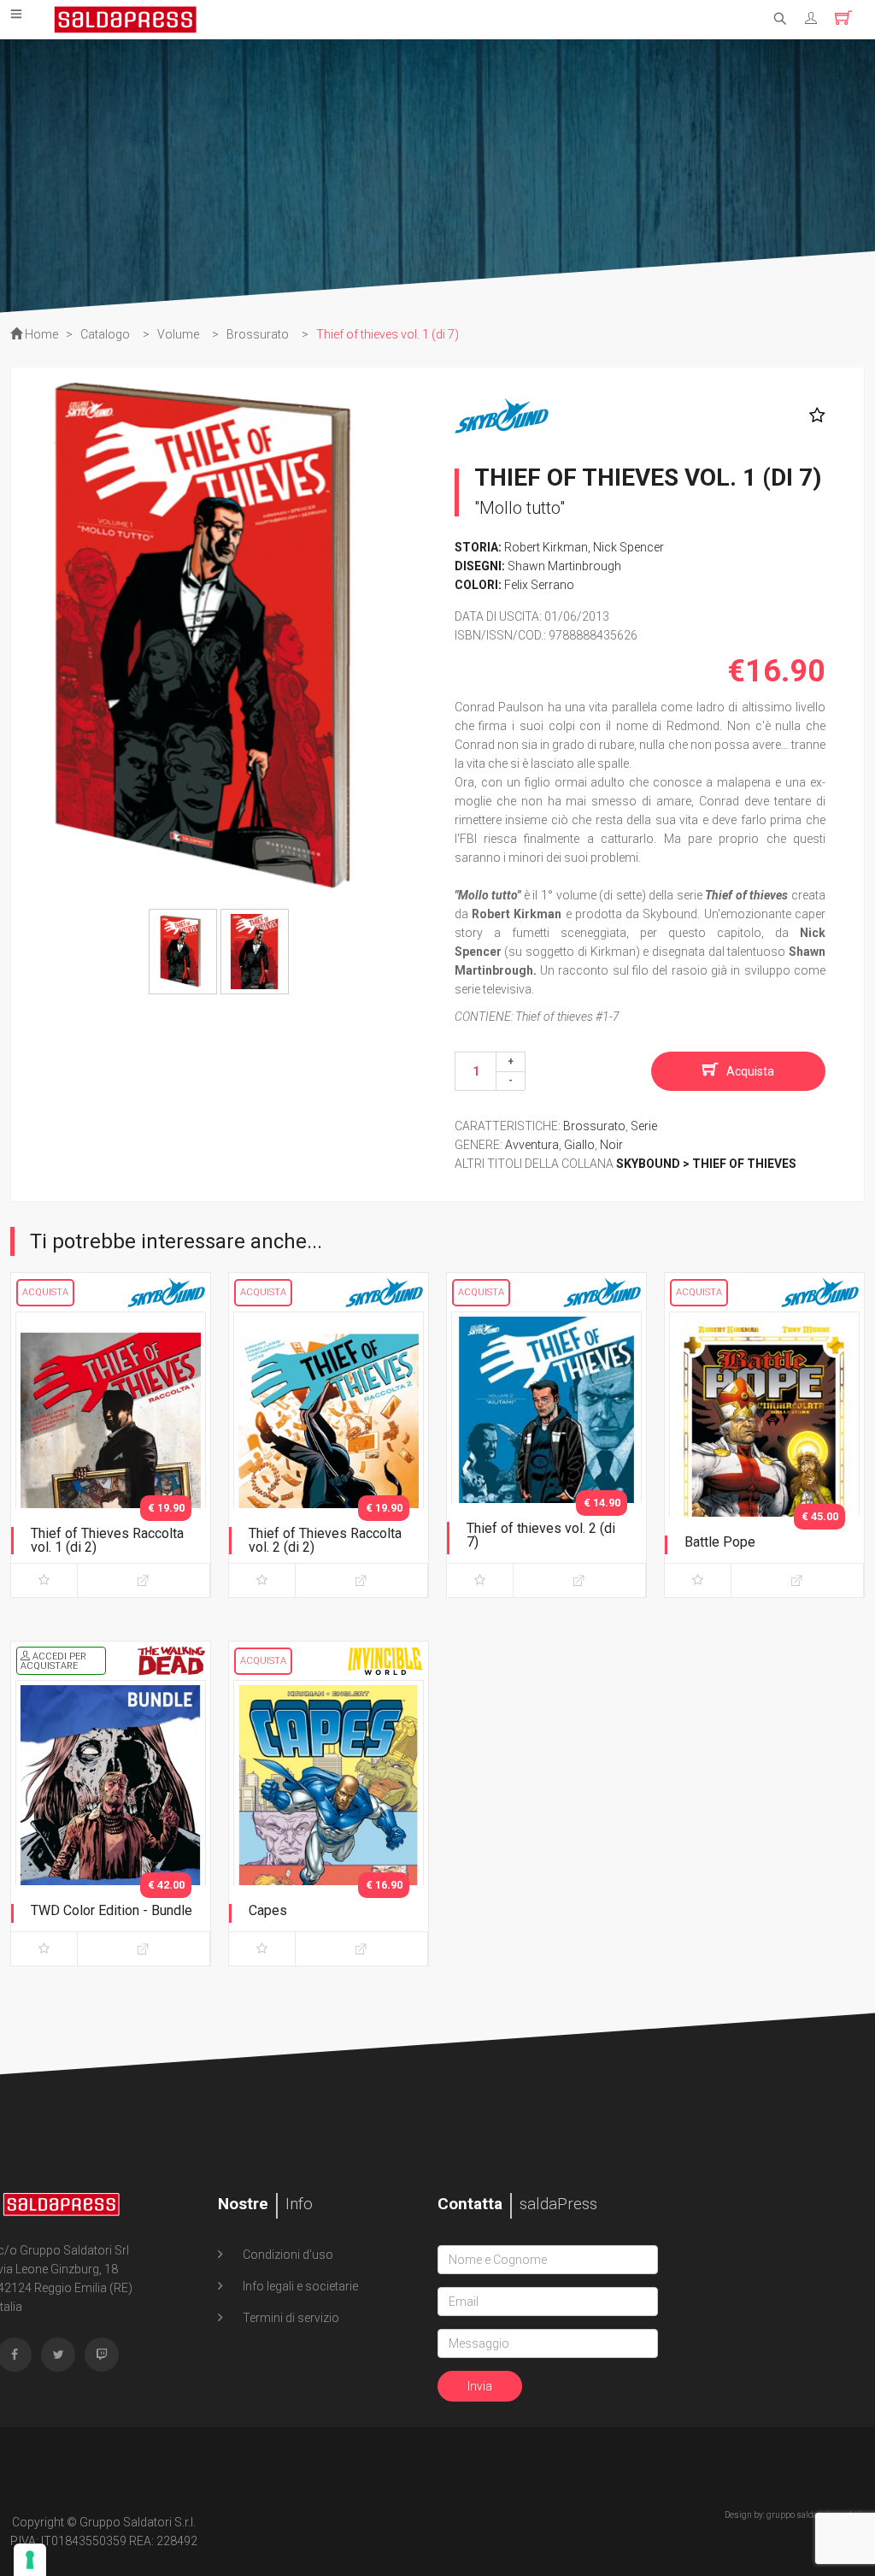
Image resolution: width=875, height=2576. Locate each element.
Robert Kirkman (546, 547)
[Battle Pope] (764, 1451)
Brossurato (594, 1126)
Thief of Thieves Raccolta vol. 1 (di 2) (107, 1540)
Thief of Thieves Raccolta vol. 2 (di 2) (325, 1540)
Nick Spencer (628, 547)
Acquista (750, 1071)
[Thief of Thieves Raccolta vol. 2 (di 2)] (329, 1451)
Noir (611, 1145)
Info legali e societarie (299, 2286)
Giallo (579, 1145)
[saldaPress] (126, 18)
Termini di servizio (290, 2318)
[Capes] (329, 1819)
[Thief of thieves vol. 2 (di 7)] (546, 1451)
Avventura (532, 1145)
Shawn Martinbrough (564, 566)
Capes (268, 1910)
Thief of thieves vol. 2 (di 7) (541, 1535)
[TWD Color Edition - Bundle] (111, 1819)
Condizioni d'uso (287, 2255)
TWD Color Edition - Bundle (112, 1910)
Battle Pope (720, 1542)
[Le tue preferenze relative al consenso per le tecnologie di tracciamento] (30, 2560)
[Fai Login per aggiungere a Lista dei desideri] (813, 416)
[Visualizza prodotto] (144, 1580)
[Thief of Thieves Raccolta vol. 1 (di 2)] (111, 1451)
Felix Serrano (539, 585)
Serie (644, 1126)
